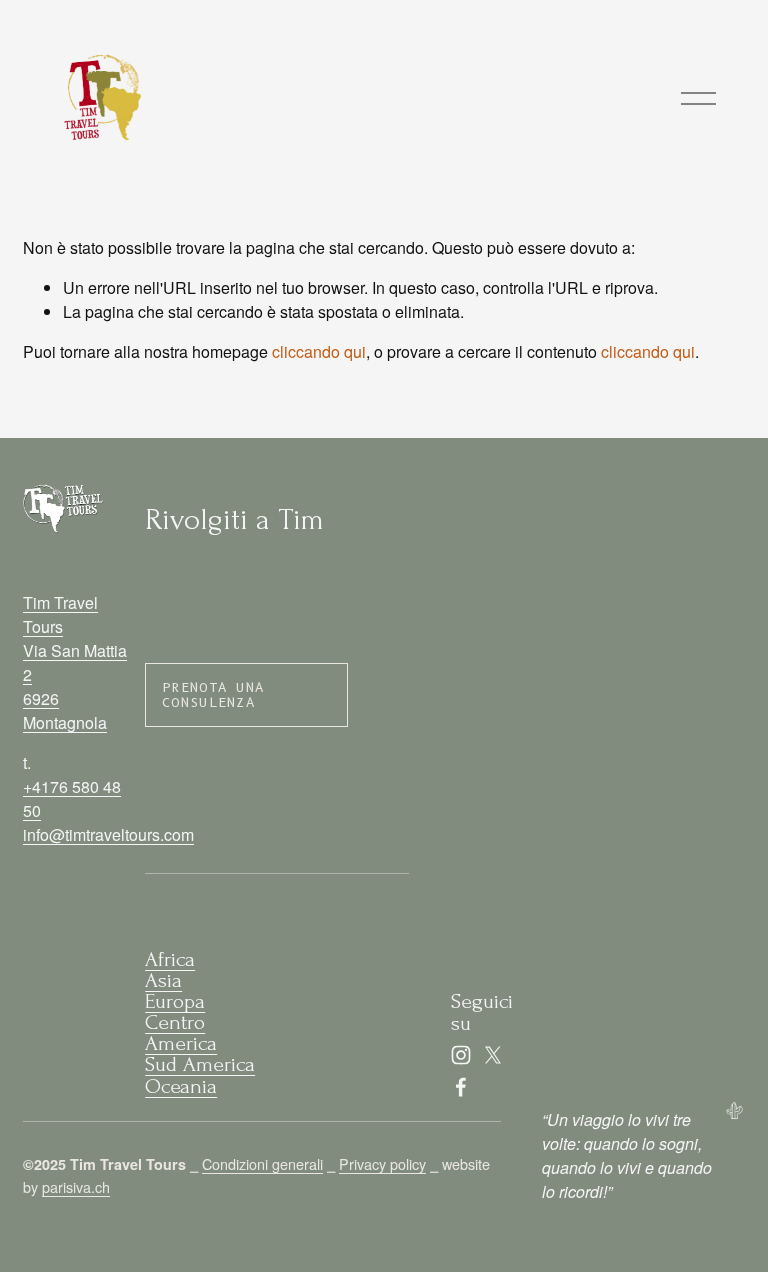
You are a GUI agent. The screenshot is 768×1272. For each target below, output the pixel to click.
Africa (170, 959)
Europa (175, 1001)
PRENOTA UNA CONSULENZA (213, 695)
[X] (493, 1055)
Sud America (200, 1064)
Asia (163, 980)
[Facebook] (461, 1087)
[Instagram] (461, 1055)
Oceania (181, 1086)
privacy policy (516, 660)
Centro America (181, 1033)
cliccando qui (319, 351)
